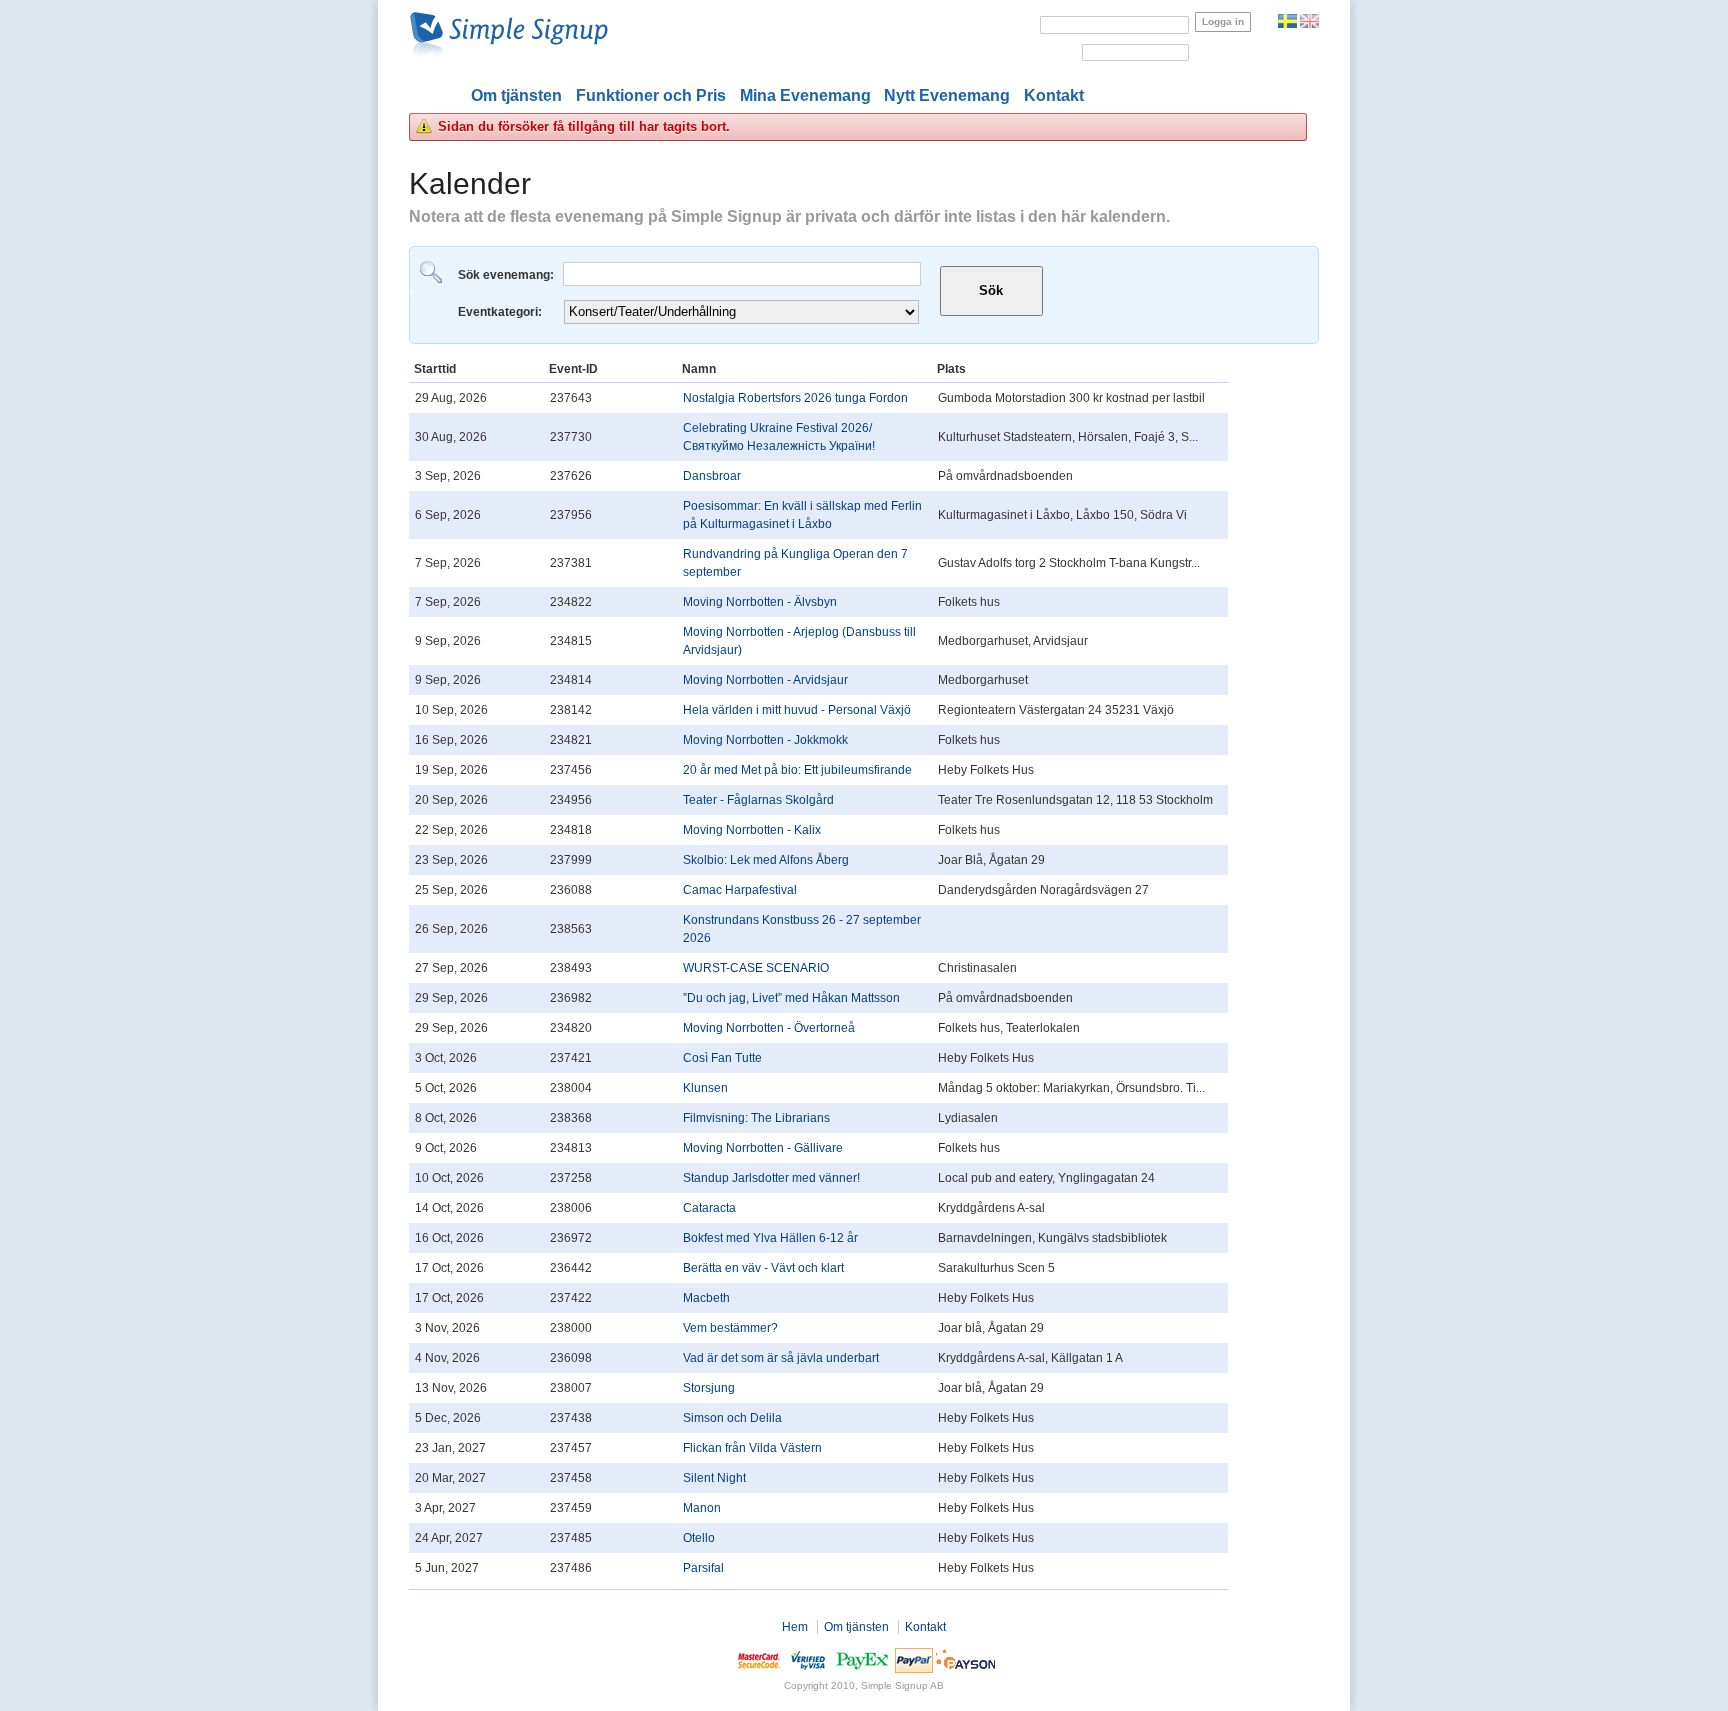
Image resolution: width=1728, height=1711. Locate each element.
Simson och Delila (732, 1418)
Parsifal (703, 1568)
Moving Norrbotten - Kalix (752, 830)
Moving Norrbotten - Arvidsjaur (765, 680)
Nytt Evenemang (947, 95)
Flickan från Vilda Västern (752, 1448)
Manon (702, 1508)
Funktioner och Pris (651, 95)
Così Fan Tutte (722, 1058)
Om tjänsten (516, 95)
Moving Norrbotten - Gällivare (763, 1148)
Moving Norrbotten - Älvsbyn (760, 602)
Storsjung (709, 1388)
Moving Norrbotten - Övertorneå (769, 1028)
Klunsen (705, 1088)
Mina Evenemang (805, 95)
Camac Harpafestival (740, 890)
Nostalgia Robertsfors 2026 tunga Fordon (795, 398)
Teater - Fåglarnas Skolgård (758, 800)
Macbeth (706, 1298)
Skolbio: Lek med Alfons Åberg (766, 860)
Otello (699, 1538)
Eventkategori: (501, 312)
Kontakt (1054, 95)
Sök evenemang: (507, 275)
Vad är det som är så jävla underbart (781, 1358)
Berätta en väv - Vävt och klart (763, 1268)
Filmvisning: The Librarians (756, 1118)
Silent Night (714, 1478)
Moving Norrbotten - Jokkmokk (765, 740)
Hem (795, 1627)
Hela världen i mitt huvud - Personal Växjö (797, 710)
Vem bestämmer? (730, 1328)
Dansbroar (712, 476)
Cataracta (709, 1208)
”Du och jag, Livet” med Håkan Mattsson (791, 998)
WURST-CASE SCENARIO (756, 968)
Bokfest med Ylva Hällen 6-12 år (770, 1238)
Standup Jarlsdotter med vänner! (771, 1178)
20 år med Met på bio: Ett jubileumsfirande (797, 770)
